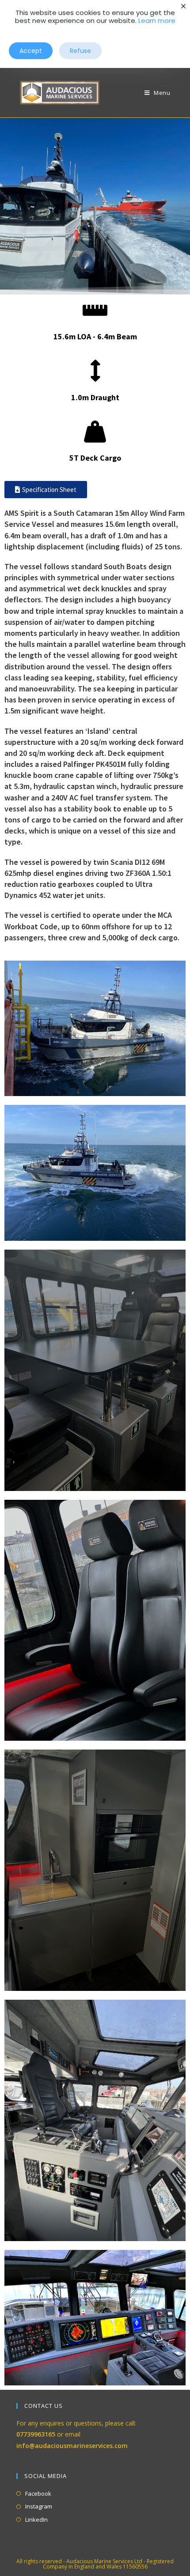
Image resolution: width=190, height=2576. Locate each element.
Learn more (157, 21)
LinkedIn (36, 2520)
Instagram (39, 2506)
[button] (31, 51)
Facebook (38, 2493)
